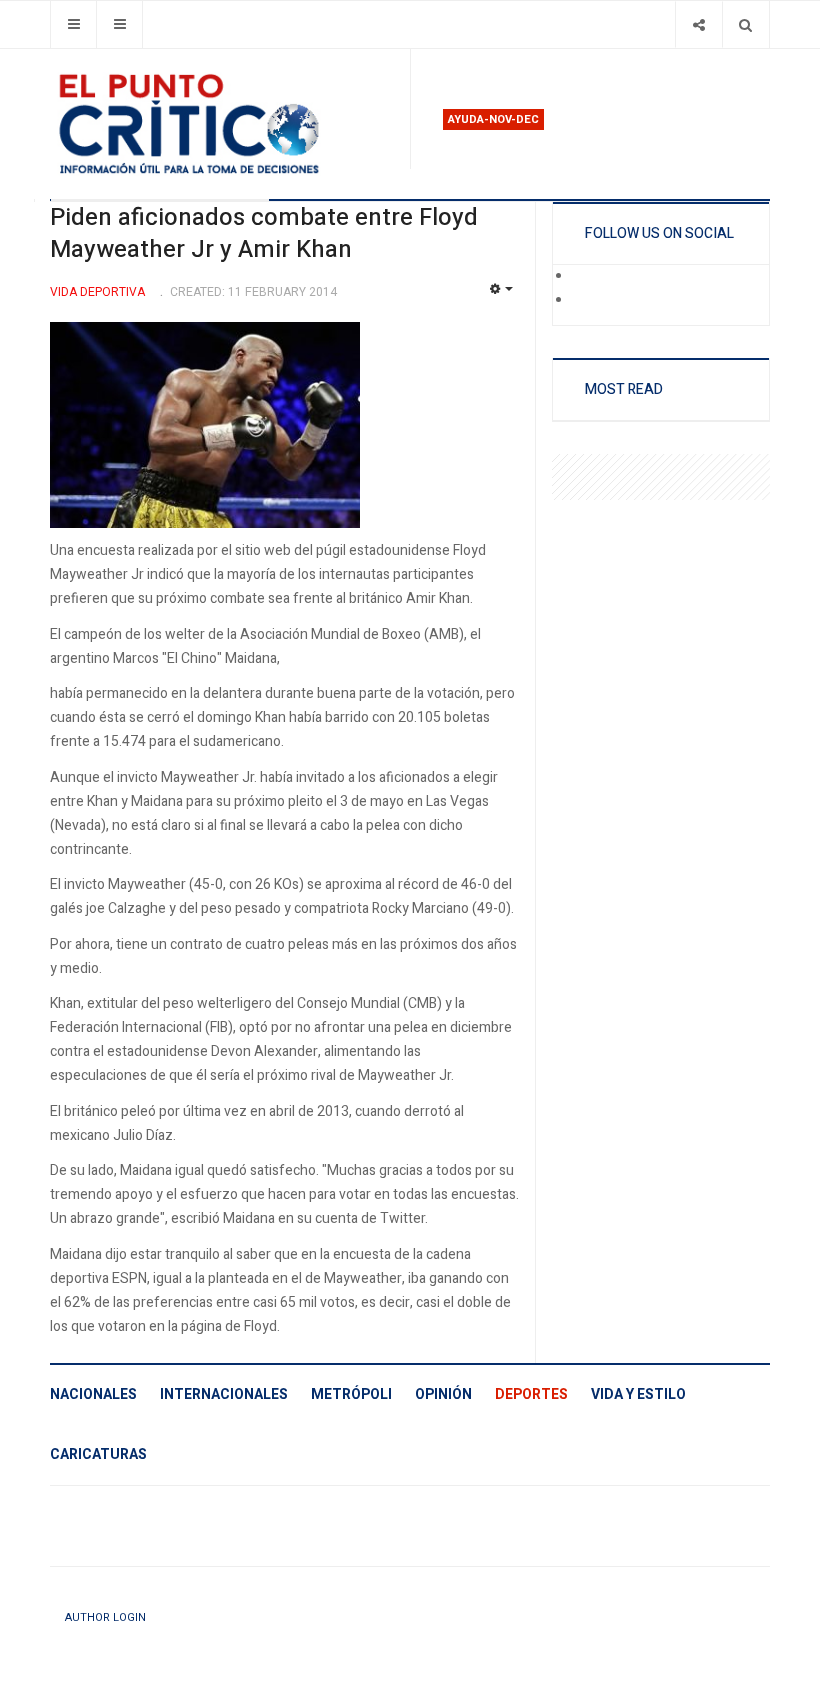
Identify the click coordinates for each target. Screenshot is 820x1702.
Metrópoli (351, 1394)
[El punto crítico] (222, 124)
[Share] (698, 24)
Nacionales (93, 1394)
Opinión (443, 1394)
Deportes (531, 1394)
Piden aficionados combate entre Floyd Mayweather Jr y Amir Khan (264, 233)
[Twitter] (586, 301)
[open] (73, 24)
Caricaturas (98, 1454)
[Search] (745, 24)
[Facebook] (586, 277)
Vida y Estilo (638, 1394)
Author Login (105, 1617)
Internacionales (224, 1394)
